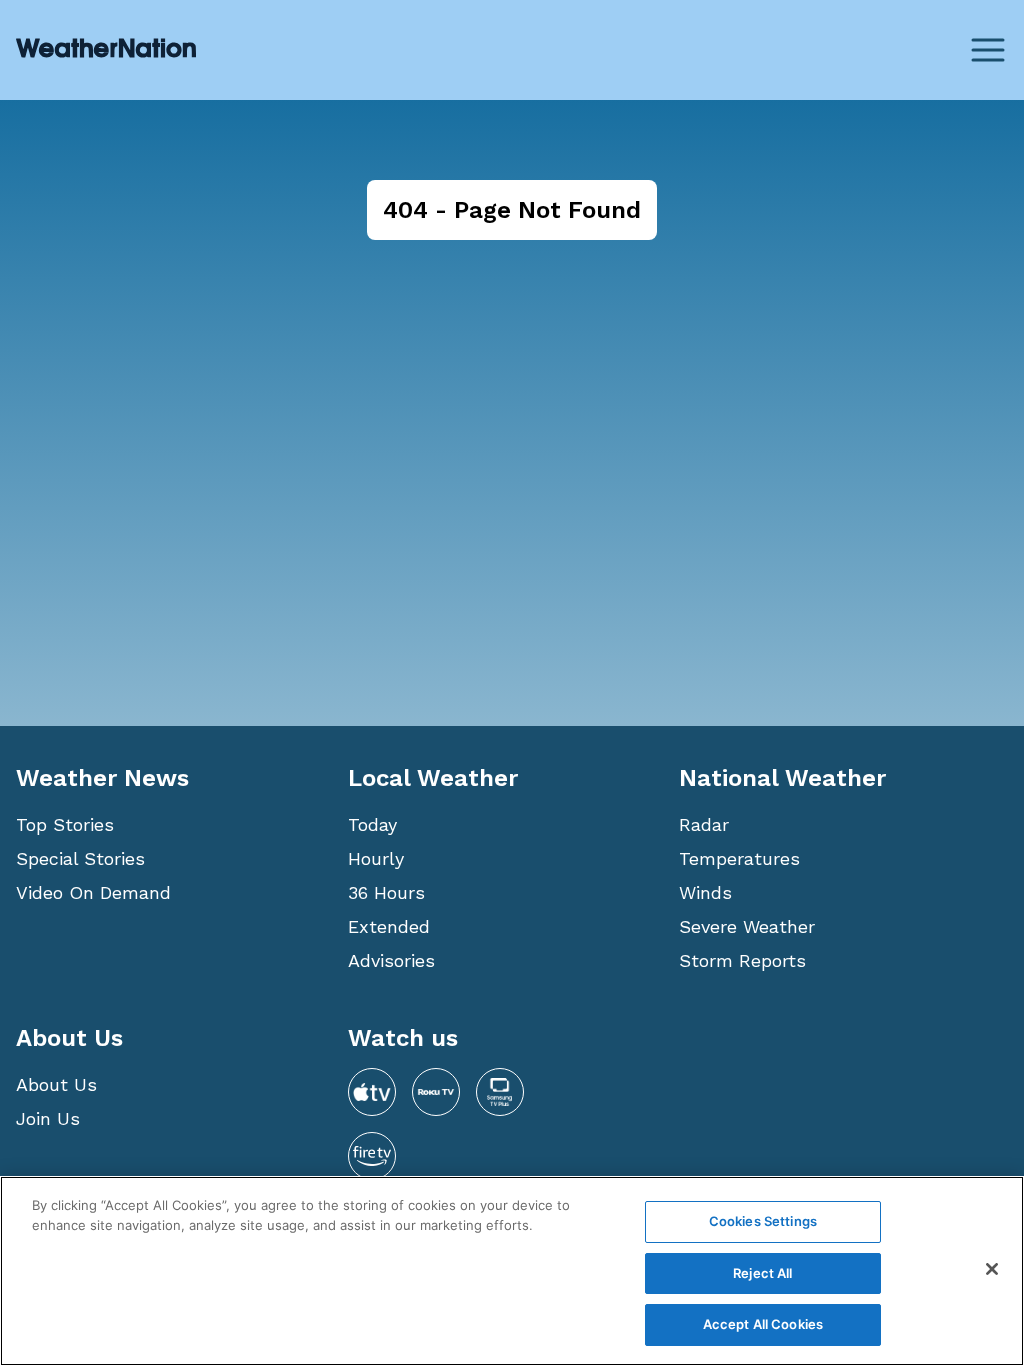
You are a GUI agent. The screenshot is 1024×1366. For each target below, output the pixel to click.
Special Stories (80, 858)
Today (372, 824)
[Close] (992, 1269)
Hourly (376, 858)
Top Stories (65, 824)
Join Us (48, 1118)
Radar (704, 824)
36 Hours (386, 892)
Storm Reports (742, 960)
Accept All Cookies (763, 1324)
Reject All (762, 1273)
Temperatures (739, 858)
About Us (56, 1084)
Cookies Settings (763, 1221)
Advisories (391, 960)
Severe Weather (747, 926)
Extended (389, 926)
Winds (705, 892)
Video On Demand (93, 892)
